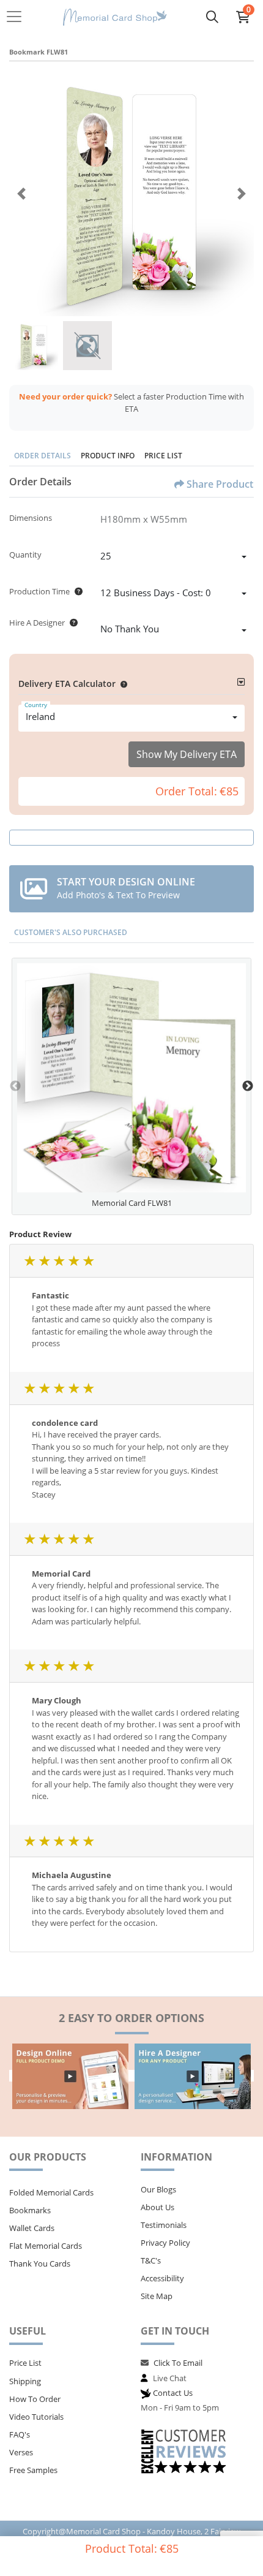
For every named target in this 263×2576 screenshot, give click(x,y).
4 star (73, 1261)
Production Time (39, 591)
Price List (163, 456)
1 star (29, 1261)
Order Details (43, 456)
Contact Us (173, 2393)
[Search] (212, 17)
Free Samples (33, 2470)
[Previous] (21, 194)
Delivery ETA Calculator (67, 684)
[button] (121, 684)
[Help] (76, 591)
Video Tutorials (36, 2417)
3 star (59, 1261)
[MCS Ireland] (115, 17)
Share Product (220, 484)
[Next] (242, 194)
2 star (44, 1261)
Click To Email (178, 2363)
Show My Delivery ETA (187, 754)
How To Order (35, 2399)
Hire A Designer (37, 623)
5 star (88, 1261)
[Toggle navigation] (18, 17)
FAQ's (20, 2434)
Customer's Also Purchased (71, 932)
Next (248, 1086)
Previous (15, 1086)
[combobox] (173, 558)
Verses (21, 2452)
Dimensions (31, 518)
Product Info (108, 456)
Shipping (25, 2381)
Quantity (25, 555)
